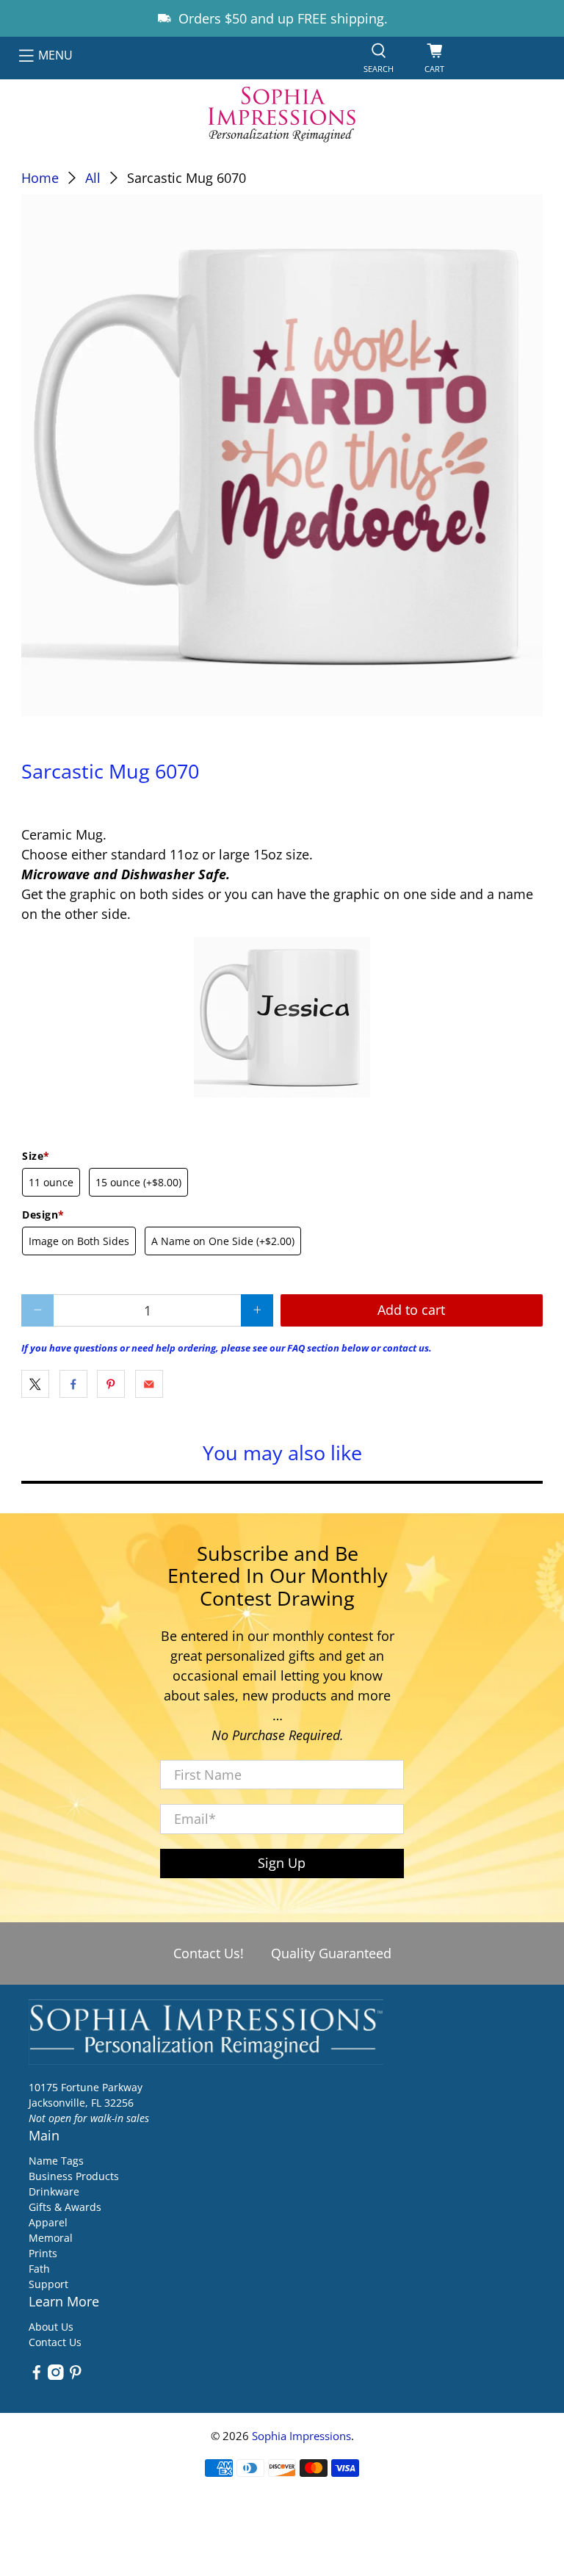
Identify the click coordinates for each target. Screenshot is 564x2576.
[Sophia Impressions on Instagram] (56, 2376)
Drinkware (54, 2191)
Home (40, 178)
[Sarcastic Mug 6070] (282, 455)
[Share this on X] (35, 1384)
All (93, 178)
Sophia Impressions (301, 2436)
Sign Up (282, 1863)
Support (48, 2284)
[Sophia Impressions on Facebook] (37, 2376)
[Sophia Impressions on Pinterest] (76, 2376)
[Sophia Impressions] (282, 115)
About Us (51, 2327)
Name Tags (56, 2161)
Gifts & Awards (65, 2207)
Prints (43, 2253)
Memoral (51, 2238)
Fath (39, 2269)
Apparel (48, 2222)
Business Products (74, 2176)
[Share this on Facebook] (73, 1384)
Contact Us (55, 2342)
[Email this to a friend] (149, 1384)
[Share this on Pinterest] (111, 1384)
